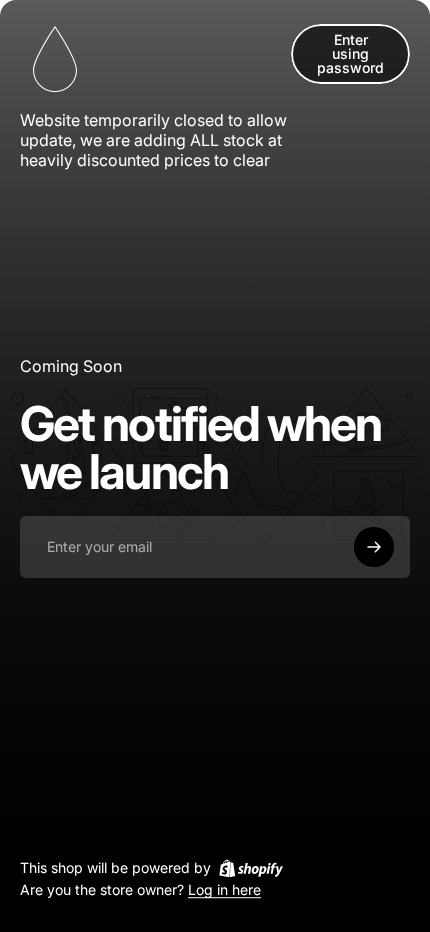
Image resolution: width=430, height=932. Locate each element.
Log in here (224, 890)
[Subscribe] (374, 547)
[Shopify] (251, 868)
